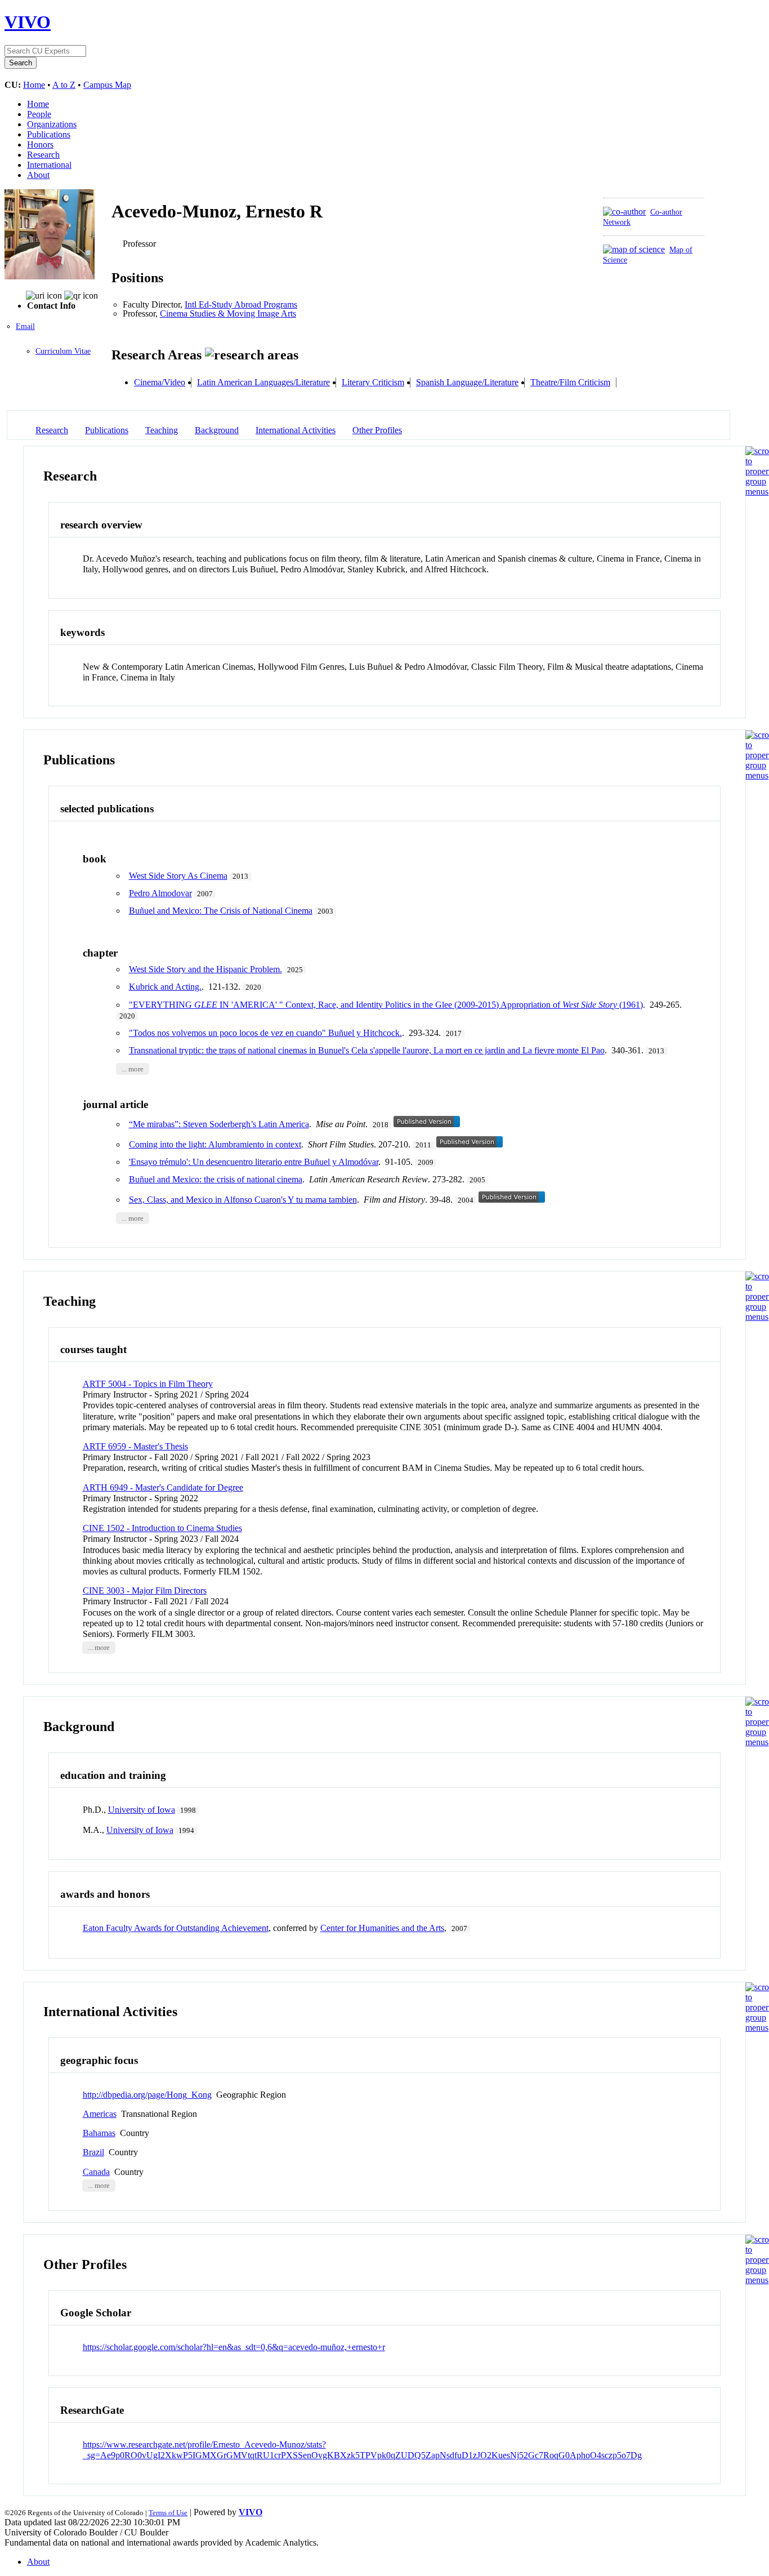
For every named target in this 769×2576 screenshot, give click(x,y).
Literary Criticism (373, 382)
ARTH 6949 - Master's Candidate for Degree (163, 1487)
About (38, 175)
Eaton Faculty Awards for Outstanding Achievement (176, 1928)
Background (217, 430)
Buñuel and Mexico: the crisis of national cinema (216, 1179)
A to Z (64, 85)
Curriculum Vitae (63, 351)
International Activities (296, 430)
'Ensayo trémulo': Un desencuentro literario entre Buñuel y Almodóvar (254, 1162)
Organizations (52, 124)
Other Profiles (377, 430)
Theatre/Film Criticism (570, 382)
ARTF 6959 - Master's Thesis (135, 1446)
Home (34, 85)
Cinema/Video (160, 382)
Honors (40, 144)
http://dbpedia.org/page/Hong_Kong (147, 2095)
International (49, 165)
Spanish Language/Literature (467, 382)
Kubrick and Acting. (165, 987)
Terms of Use (168, 2513)
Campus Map (107, 85)
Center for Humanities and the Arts (382, 1928)
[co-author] (624, 212)
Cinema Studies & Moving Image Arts (228, 313)
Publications (49, 134)
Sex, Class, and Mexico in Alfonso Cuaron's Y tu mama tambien (243, 1200)
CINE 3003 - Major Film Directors (145, 1590)
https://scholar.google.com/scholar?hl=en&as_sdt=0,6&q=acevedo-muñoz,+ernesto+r (234, 2347)
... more (133, 1069)
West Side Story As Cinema (178, 876)
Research (43, 155)
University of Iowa (142, 1810)
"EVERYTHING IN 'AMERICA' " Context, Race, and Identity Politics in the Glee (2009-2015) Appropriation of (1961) (386, 1005)
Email (25, 326)
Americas (100, 2114)
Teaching (162, 430)
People (39, 114)
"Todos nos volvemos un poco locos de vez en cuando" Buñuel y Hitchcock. (265, 1033)
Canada (96, 2172)
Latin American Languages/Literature (263, 382)
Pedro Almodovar (160, 893)
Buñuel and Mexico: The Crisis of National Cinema (221, 911)
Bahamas (99, 2133)
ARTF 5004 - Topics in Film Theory (148, 1384)
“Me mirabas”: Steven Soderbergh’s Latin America (219, 1124)
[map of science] (634, 249)
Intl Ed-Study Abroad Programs (241, 304)
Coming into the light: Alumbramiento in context (215, 1144)
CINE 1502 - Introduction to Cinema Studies (162, 1528)
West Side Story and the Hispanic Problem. (205, 969)
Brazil (93, 2152)
